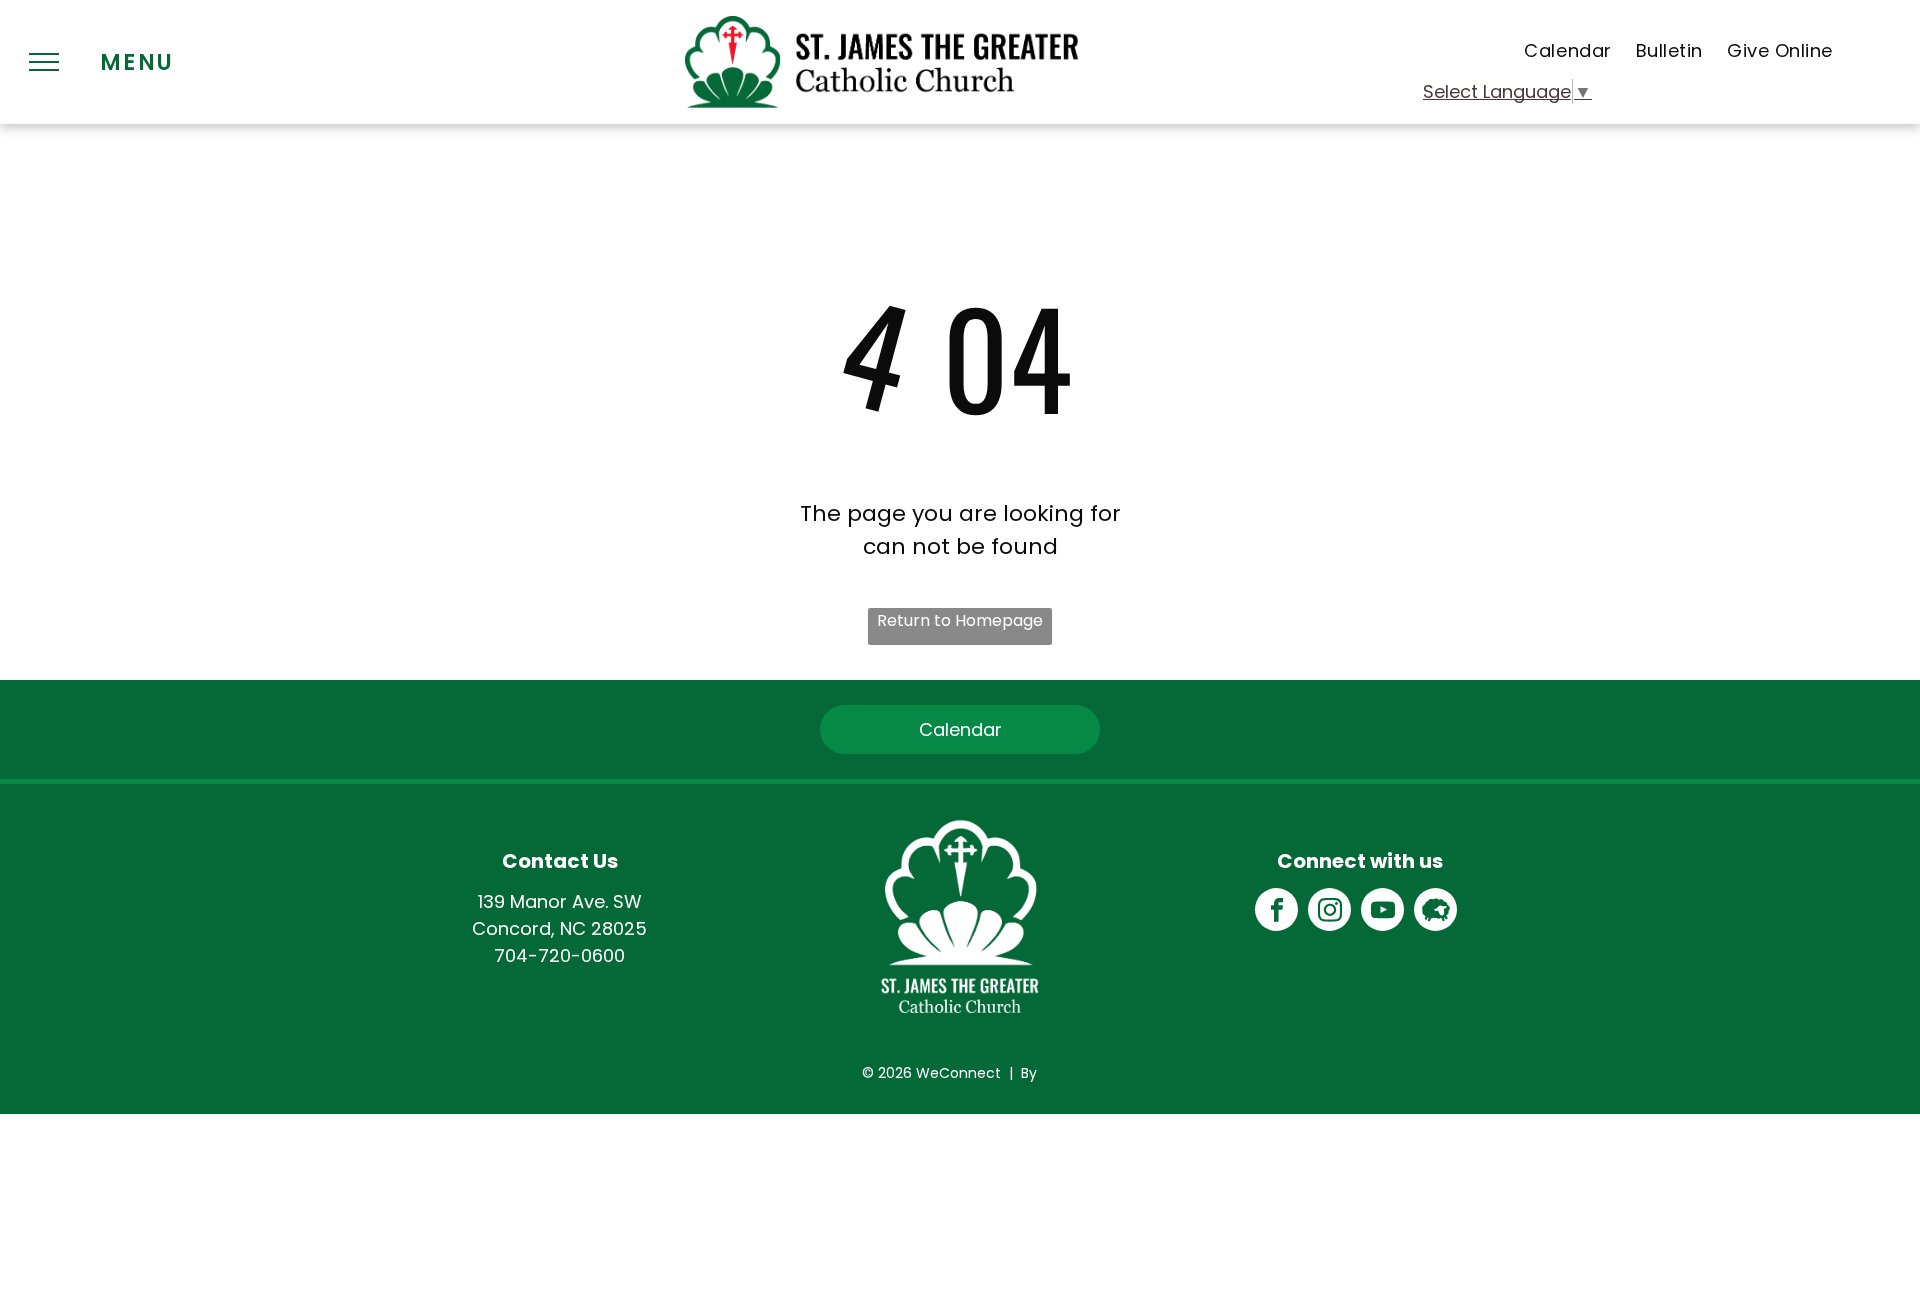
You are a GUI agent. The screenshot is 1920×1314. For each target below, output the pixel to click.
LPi (1049, 1073)
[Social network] (1435, 912)
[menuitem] (1567, 50)
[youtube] (1382, 912)
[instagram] (1329, 912)
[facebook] (1276, 912)
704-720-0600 (559, 955)
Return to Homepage (960, 620)
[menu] (44, 62)
